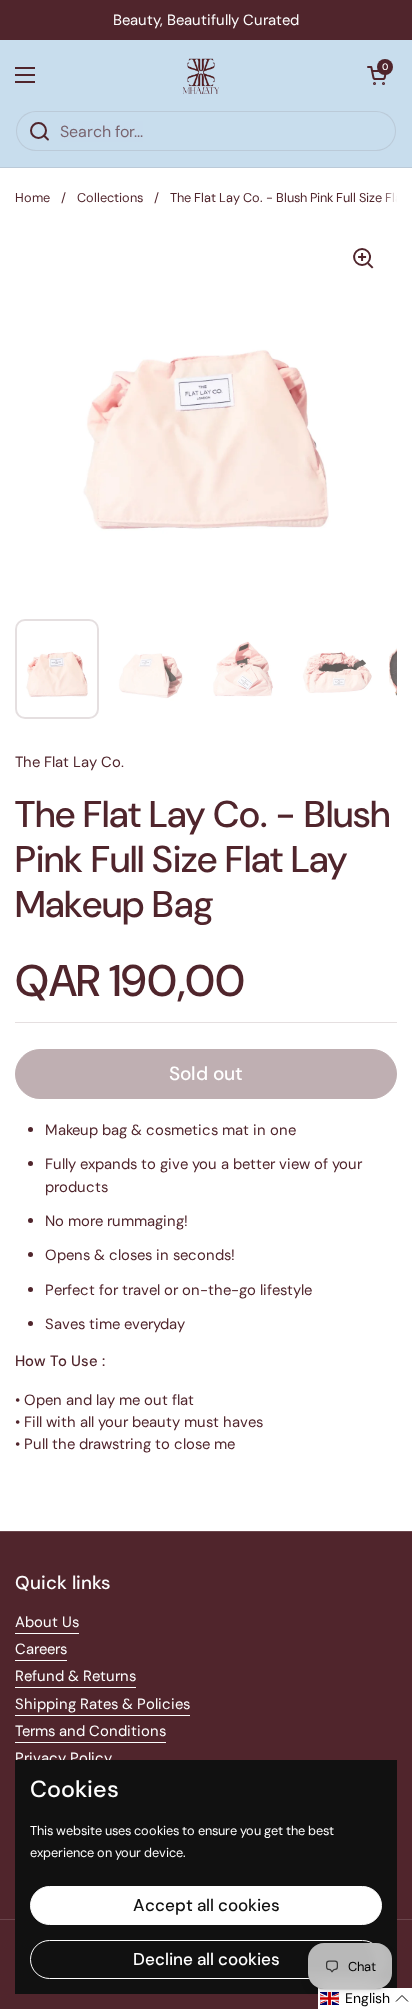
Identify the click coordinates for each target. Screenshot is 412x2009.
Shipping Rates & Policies (102, 1704)
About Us (47, 1622)
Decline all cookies (206, 1959)
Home (32, 197)
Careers (41, 1649)
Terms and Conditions (90, 1731)
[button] (377, 75)
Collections (110, 197)
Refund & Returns (75, 1676)
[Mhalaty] (201, 75)
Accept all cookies (206, 1905)
